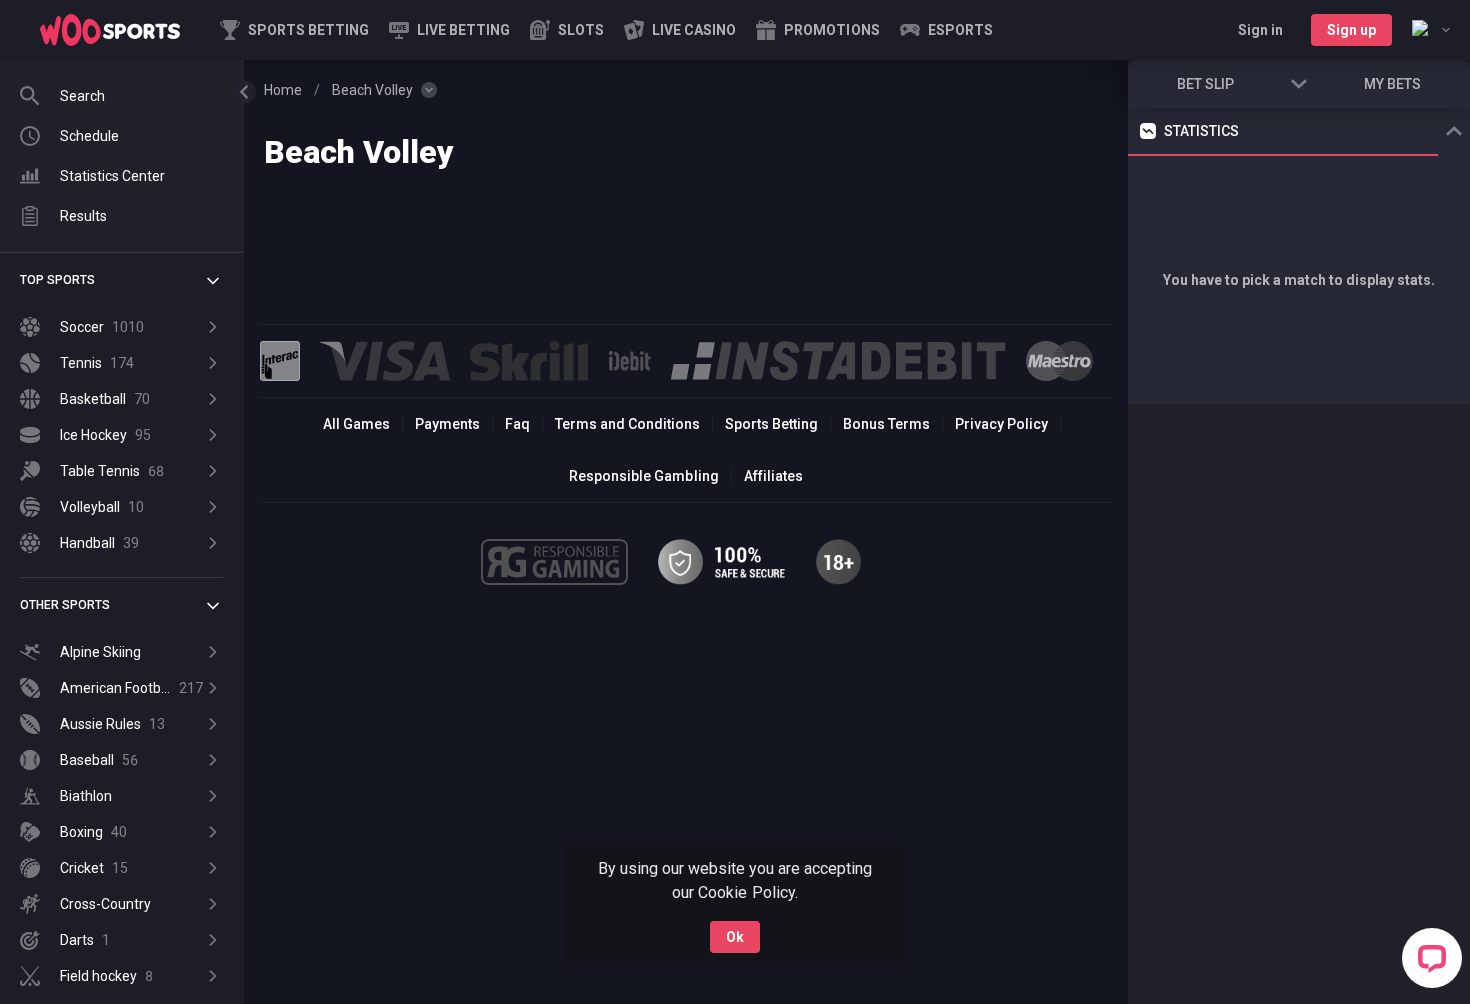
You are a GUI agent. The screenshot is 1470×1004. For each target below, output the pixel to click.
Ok (735, 937)
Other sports (65, 605)
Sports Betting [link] (771, 424)
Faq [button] (517, 424)
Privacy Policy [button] (1001, 424)
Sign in (1260, 30)
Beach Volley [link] (372, 90)
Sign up (1351, 30)
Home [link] (283, 90)
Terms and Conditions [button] (627, 424)
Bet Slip (1205, 84)
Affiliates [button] (773, 476)
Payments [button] (447, 424)
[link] (110, 30)
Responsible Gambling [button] (643, 476)
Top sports (57, 280)
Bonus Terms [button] (886, 424)
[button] (567, 30)
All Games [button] (356, 424)
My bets (1392, 84)
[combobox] (1431, 30)
